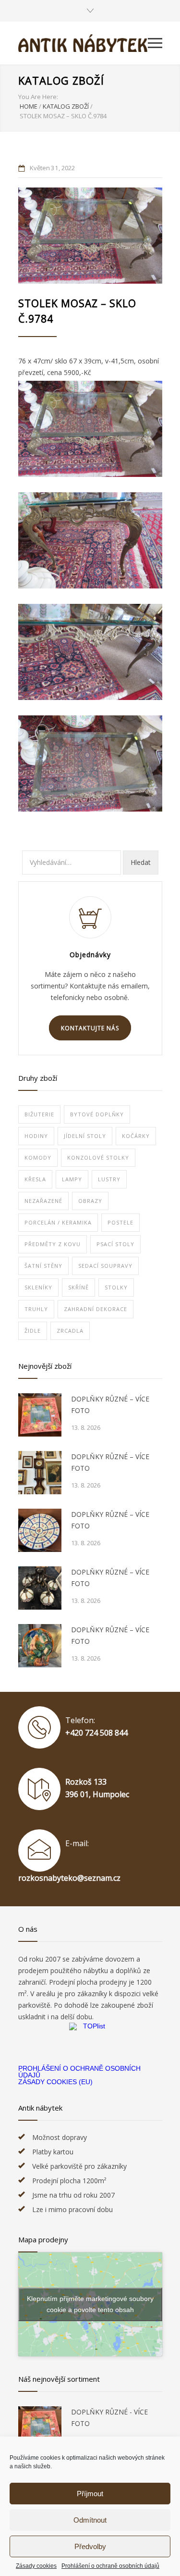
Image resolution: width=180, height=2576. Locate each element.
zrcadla (70, 1331)
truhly (36, 1309)
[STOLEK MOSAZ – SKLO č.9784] (90, 236)
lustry (109, 1179)
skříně (78, 1287)
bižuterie (39, 1114)
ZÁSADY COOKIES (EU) (55, 2082)
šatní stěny (43, 1266)
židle (33, 1331)
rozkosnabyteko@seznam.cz (69, 1878)
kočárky (136, 1136)
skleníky (38, 1287)
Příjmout (90, 2494)
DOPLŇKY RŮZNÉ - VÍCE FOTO (109, 2418)
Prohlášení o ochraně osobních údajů (110, 2566)
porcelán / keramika (58, 1222)
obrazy (90, 1201)
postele (120, 1222)
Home (29, 106)
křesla (35, 1179)
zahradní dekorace (96, 1309)
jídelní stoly (85, 1136)
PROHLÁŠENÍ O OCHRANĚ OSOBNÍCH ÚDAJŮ (79, 2072)
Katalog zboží (61, 80)
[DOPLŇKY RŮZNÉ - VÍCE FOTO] (40, 2428)
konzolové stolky (98, 1157)
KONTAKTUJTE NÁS (90, 1028)
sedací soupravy (105, 1266)
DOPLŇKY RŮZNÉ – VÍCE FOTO (110, 1405)
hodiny (36, 1136)
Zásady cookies (36, 2566)
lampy (72, 1179)
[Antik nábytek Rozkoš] (83, 43)
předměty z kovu (53, 1244)
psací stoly (115, 1244)
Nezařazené (43, 1201)
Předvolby (90, 2546)
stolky (116, 1287)
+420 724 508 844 (96, 1733)
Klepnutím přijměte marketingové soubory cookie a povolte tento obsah (90, 2304)
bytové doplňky (97, 1114)
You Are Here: (38, 97)
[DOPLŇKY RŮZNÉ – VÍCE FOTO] (40, 1415)
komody (38, 1157)
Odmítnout (90, 2520)
